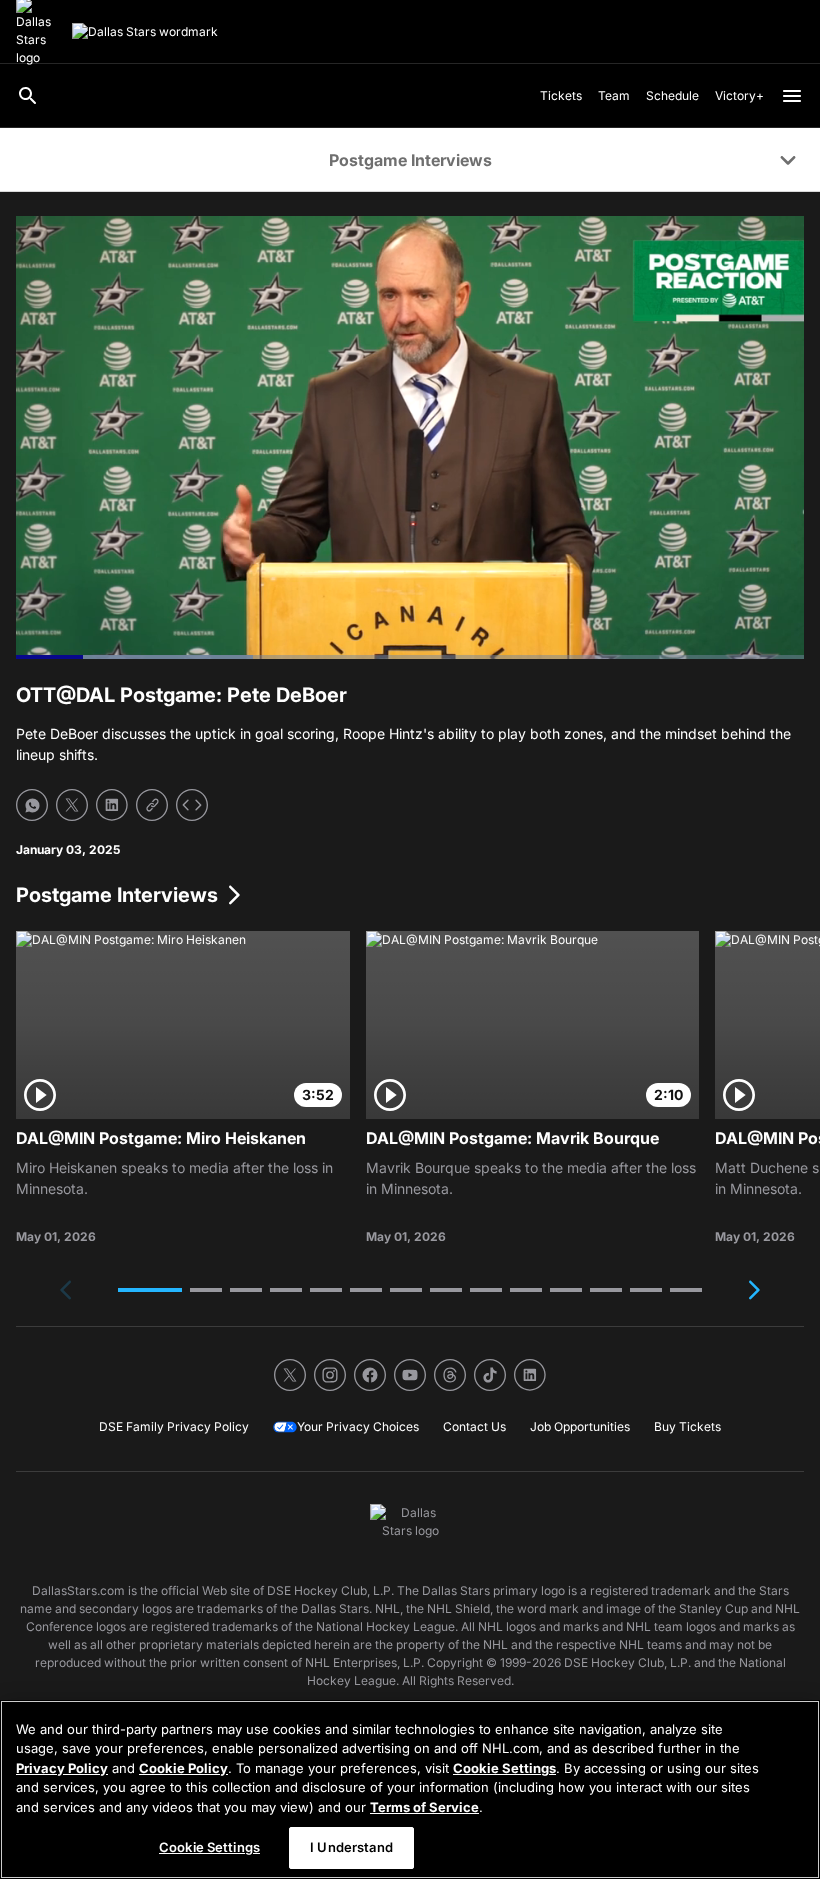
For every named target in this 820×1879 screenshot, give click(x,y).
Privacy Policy (62, 1768)
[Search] (28, 96)
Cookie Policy (183, 1768)
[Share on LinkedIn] (112, 805)
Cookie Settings (504, 1768)
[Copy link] (152, 805)
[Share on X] (72, 805)
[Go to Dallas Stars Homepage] (145, 32)
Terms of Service (424, 1807)
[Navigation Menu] (792, 96)
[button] (150, 1290)
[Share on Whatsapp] (32, 805)
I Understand (351, 1847)
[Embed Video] (192, 805)
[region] (410, 1789)
